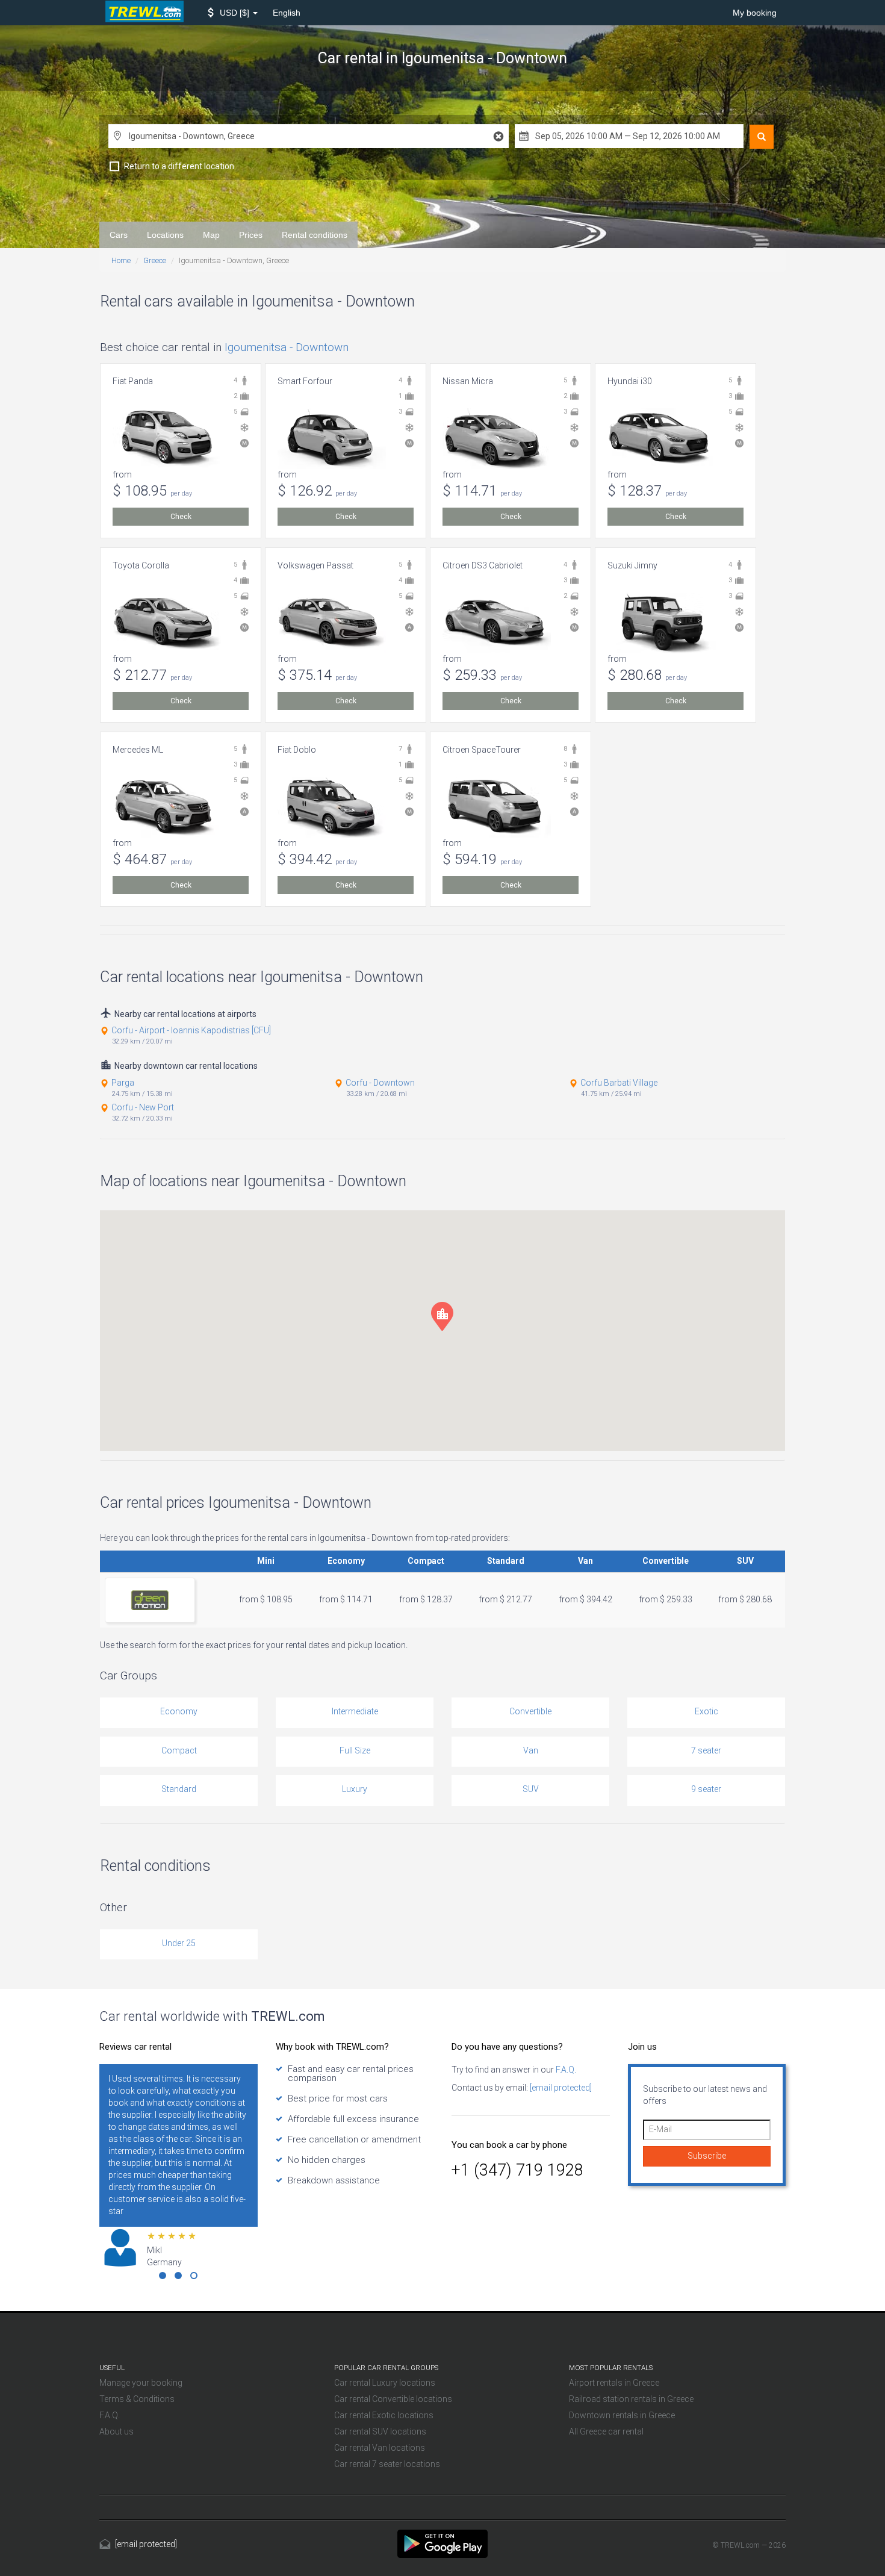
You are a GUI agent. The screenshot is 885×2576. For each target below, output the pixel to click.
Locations (165, 235)
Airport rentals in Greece (614, 2383)
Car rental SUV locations (380, 2431)
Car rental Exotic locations (384, 2415)
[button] (233, 13)
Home (121, 260)
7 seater (706, 1750)
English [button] (287, 13)
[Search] (762, 137)
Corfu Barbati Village (619, 1083)
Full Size (355, 1750)
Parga (123, 1083)
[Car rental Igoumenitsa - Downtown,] (442, 2543)
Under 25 (179, 1943)
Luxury (355, 1789)
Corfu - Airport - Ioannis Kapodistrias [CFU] (191, 1030)
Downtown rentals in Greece (622, 2415)
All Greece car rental (606, 2431)
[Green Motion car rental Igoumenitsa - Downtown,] (150, 1600)
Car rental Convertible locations (393, 2399)
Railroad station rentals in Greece (631, 2399)
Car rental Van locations (380, 2448)
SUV (531, 1789)
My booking (755, 13)
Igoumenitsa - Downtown (287, 347)
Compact (179, 1750)
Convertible (530, 1711)
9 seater (706, 1789)
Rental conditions (315, 235)
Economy (179, 1711)
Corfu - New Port (143, 1107)
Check (181, 517)
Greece (155, 260)
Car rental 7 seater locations (387, 2464)
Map (211, 235)
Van (531, 1750)
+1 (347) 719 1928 (517, 2170)
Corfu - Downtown (380, 1083)
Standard (179, 1789)
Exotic (706, 1711)
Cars (119, 235)
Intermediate (355, 1711)
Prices (251, 235)
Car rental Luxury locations (385, 2383)
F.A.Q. (565, 2070)
